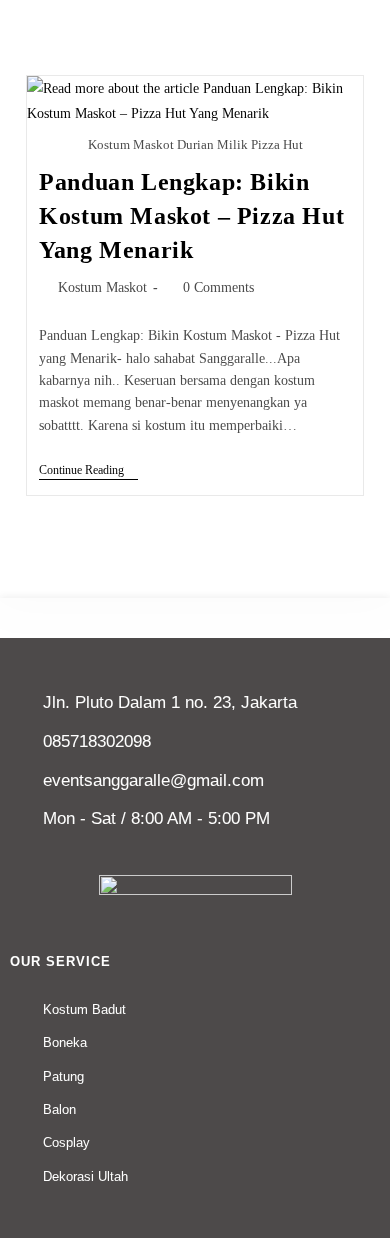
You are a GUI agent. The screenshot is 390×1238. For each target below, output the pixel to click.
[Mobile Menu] (365, 13)
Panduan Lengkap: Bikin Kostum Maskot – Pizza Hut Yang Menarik (191, 215)
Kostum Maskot (102, 287)
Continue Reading (88, 470)
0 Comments (218, 287)
